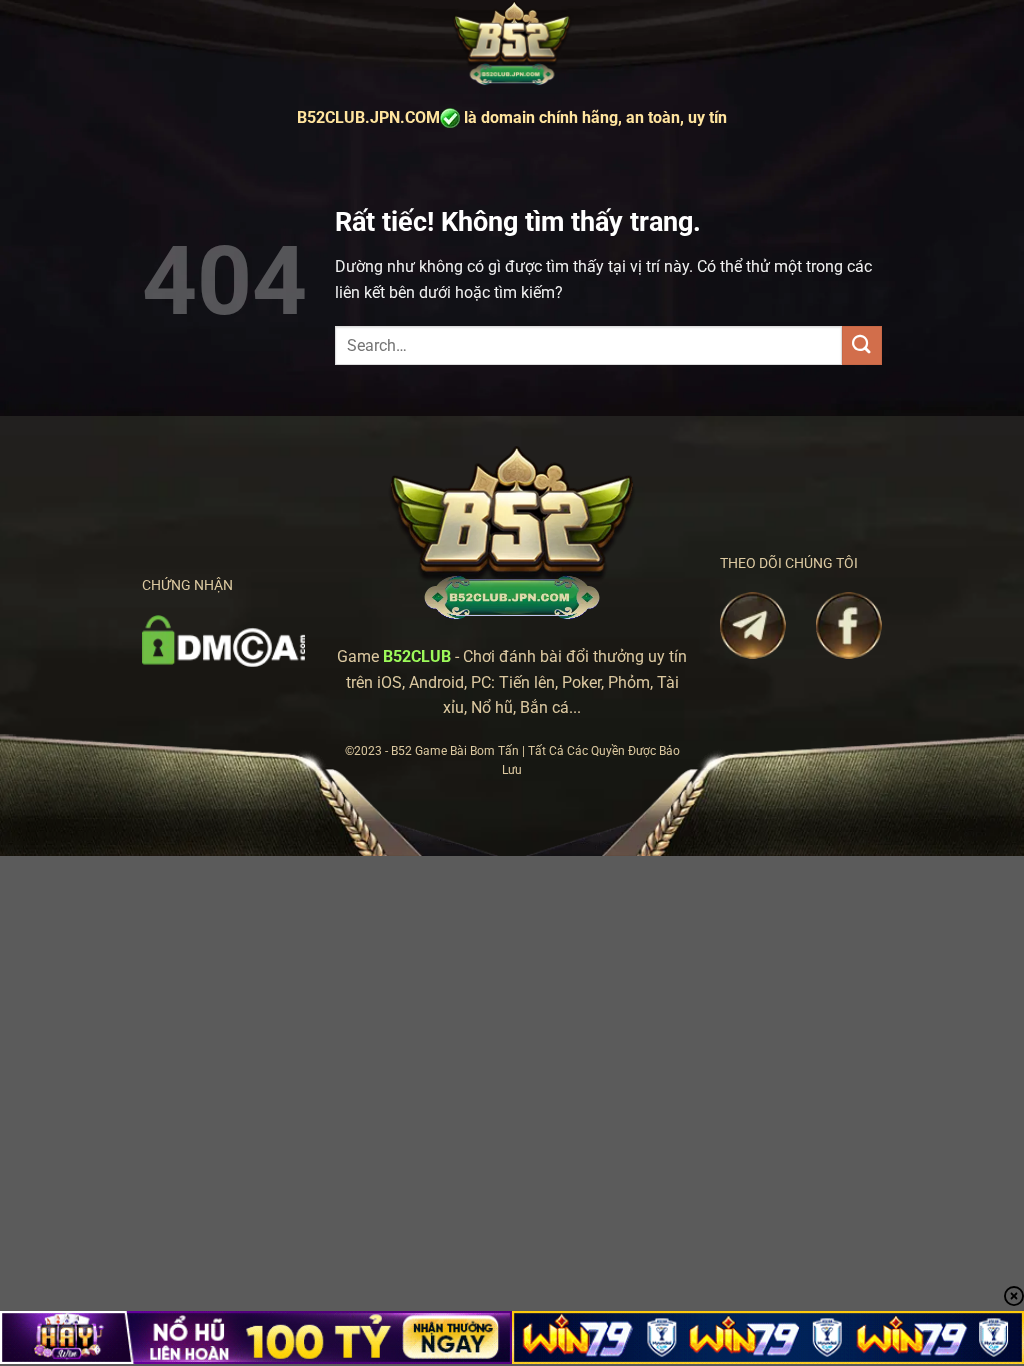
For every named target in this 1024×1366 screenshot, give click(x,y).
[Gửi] (862, 345)
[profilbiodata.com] (512, 44)
